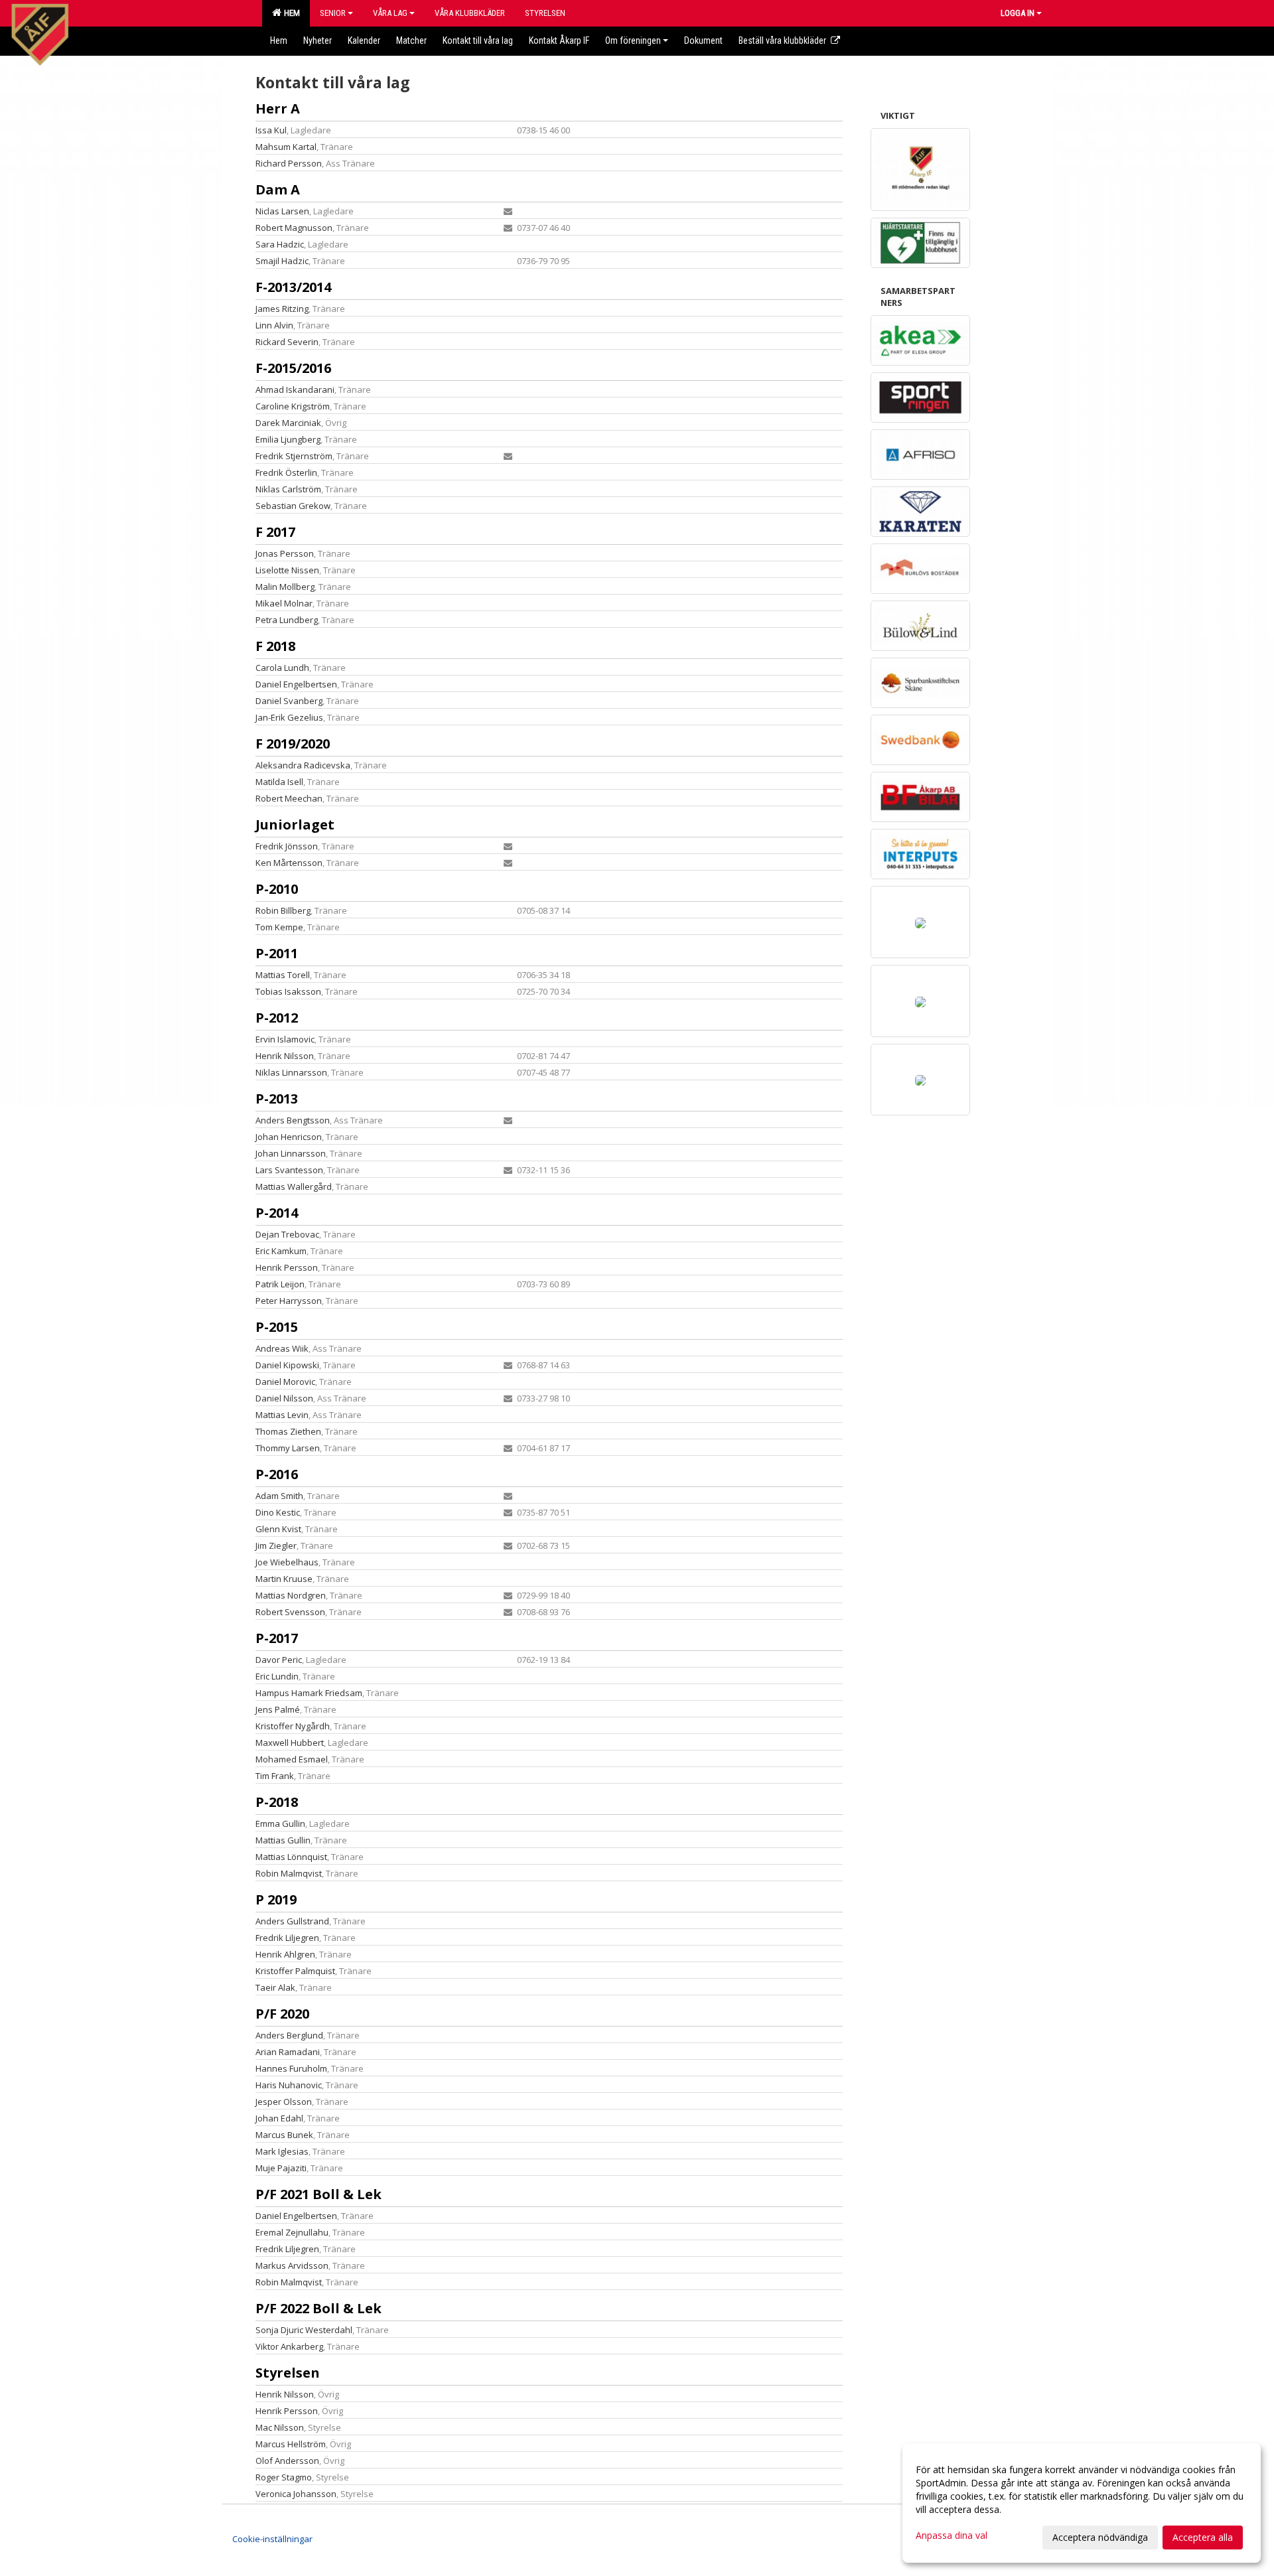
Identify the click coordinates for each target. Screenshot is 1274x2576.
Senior (333, 13)
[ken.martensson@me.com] (508, 863)
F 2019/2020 (293, 744)
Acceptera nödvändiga (1100, 2537)
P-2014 (277, 1213)
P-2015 (277, 1327)
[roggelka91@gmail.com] (508, 228)
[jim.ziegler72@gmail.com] (508, 1545)
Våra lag (390, 13)
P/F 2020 (282, 2014)
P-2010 (277, 889)
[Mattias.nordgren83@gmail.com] (508, 1595)
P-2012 (277, 1018)
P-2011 (277, 953)
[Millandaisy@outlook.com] (508, 1120)
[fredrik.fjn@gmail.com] (508, 846)
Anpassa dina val (952, 2536)
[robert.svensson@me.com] (508, 1612)
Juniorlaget (295, 824)
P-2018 (277, 1802)
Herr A (278, 108)
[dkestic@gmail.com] (508, 1512)
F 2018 (275, 646)
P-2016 (277, 1474)
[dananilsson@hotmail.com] (508, 1398)
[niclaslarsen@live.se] (508, 211)
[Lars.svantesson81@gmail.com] (508, 1170)
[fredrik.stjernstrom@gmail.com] (508, 456)
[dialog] (1082, 2503)
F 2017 (275, 532)
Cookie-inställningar (272, 2539)
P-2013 (277, 1099)
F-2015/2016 (293, 368)
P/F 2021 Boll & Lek (318, 2194)
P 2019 (276, 1899)
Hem (290, 13)
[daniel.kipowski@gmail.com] (508, 1365)
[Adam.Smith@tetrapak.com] (508, 1496)
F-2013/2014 (293, 287)
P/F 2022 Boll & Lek (318, 2308)
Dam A (278, 189)
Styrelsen (288, 2373)
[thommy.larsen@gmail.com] (508, 1448)
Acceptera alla (1203, 2537)
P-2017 (277, 1638)
